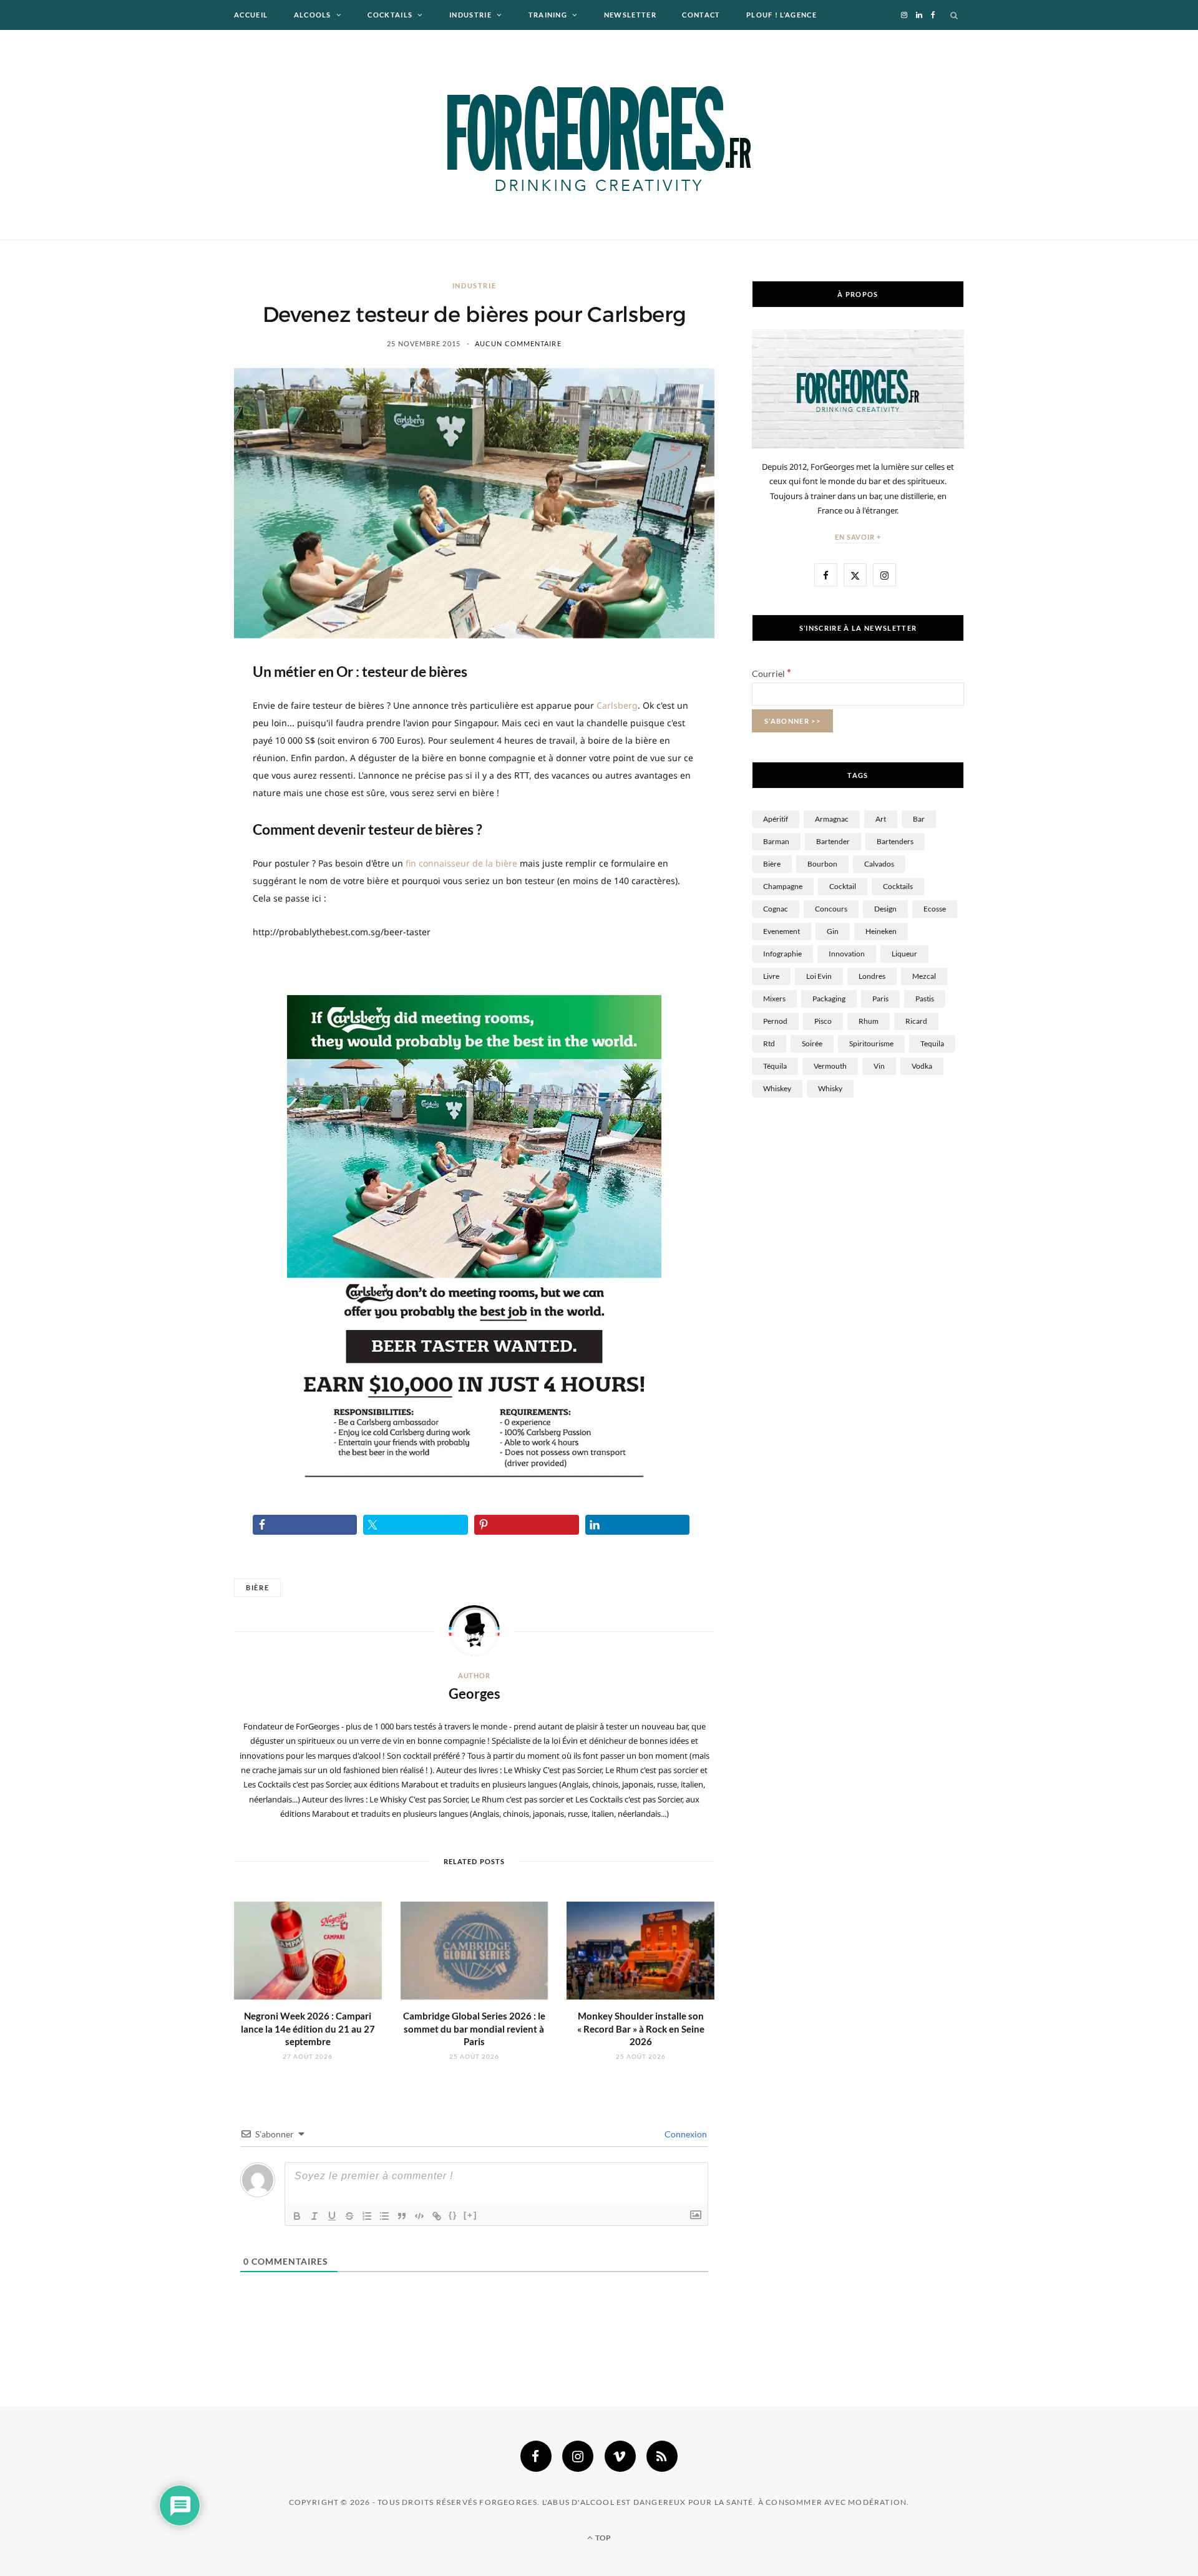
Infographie (782, 954)
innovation (847, 954)
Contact (701, 15)
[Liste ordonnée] (367, 2216)
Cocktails (390, 15)
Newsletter (630, 15)
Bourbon (822, 864)
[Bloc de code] (419, 2216)
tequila (932, 1043)
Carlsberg (617, 705)
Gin (833, 931)
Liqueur (904, 954)
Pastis (925, 999)
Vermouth (830, 1066)
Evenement (782, 931)
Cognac (776, 909)
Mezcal (924, 976)
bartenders (895, 841)
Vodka (922, 1066)
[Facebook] (536, 2456)
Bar (919, 819)
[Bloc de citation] (402, 2216)
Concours (831, 909)
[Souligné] (332, 2216)
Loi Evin (819, 976)
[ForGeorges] (599, 135)
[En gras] (297, 2216)
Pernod (775, 1021)
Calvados (879, 864)
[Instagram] (578, 2456)
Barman (776, 841)
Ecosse (935, 909)
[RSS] (662, 2456)
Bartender (833, 841)
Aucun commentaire (518, 343)
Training (548, 15)
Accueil (251, 15)
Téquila (775, 1066)
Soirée (812, 1043)
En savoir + (858, 537)
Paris (880, 999)
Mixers (774, 999)
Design (885, 909)
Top (602, 2538)
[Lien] (437, 2216)
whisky (830, 1088)
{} (453, 2215)
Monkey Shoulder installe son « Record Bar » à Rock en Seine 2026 (641, 2029)
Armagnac (832, 819)
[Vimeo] (620, 2456)
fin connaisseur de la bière (461, 863)
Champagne (783, 886)
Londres (872, 976)
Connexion (685, 2134)
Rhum (869, 1021)
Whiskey (777, 1088)
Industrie (470, 15)
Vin (879, 1066)
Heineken (881, 931)
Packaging (829, 999)
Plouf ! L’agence (782, 15)
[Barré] (349, 2216)
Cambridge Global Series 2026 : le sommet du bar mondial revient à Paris (474, 2029)
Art (881, 819)
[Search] (955, 15)
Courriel (772, 673)
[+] (470, 2215)
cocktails (898, 886)
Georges (475, 1694)
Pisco (823, 1021)
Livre (771, 976)
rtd (769, 1043)
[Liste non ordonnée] (384, 2216)
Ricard (916, 1021)
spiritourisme (871, 1043)
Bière (257, 1587)
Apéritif (776, 819)
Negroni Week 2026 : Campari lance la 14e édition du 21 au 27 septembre (308, 2029)
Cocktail (843, 886)
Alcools (313, 15)
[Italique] (314, 2216)
